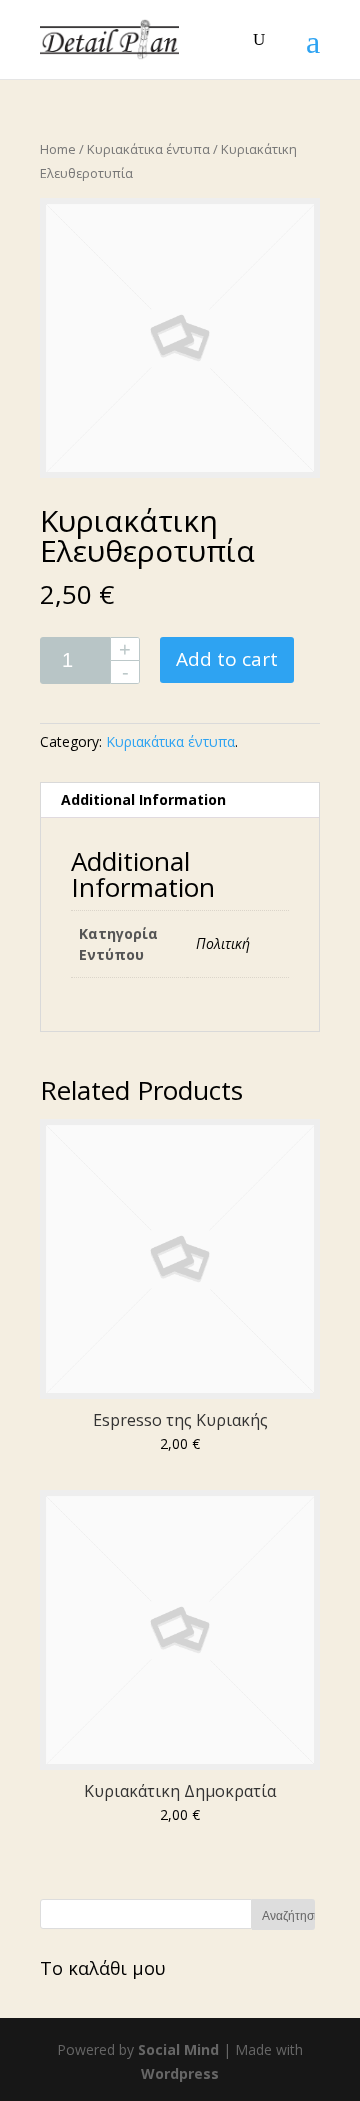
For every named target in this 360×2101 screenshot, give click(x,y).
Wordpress (180, 2073)
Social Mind (178, 2049)
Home (58, 149)
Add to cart (227, 659)
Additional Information (143, 799)
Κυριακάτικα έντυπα (148, 149)
